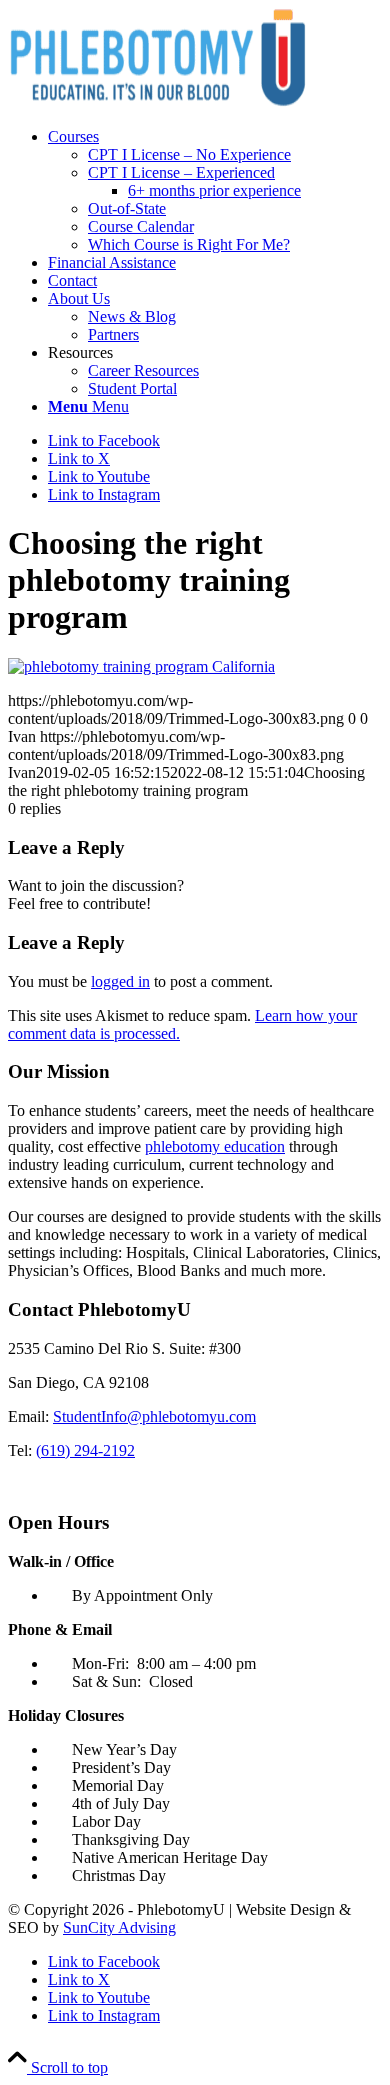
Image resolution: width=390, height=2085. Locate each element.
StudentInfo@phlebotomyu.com (154, 1416)
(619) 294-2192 (85, 1450)
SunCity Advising (119, 1927)
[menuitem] (215, 191)
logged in (120, 981)
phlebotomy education (215, 1146)
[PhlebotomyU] (158, 102)
